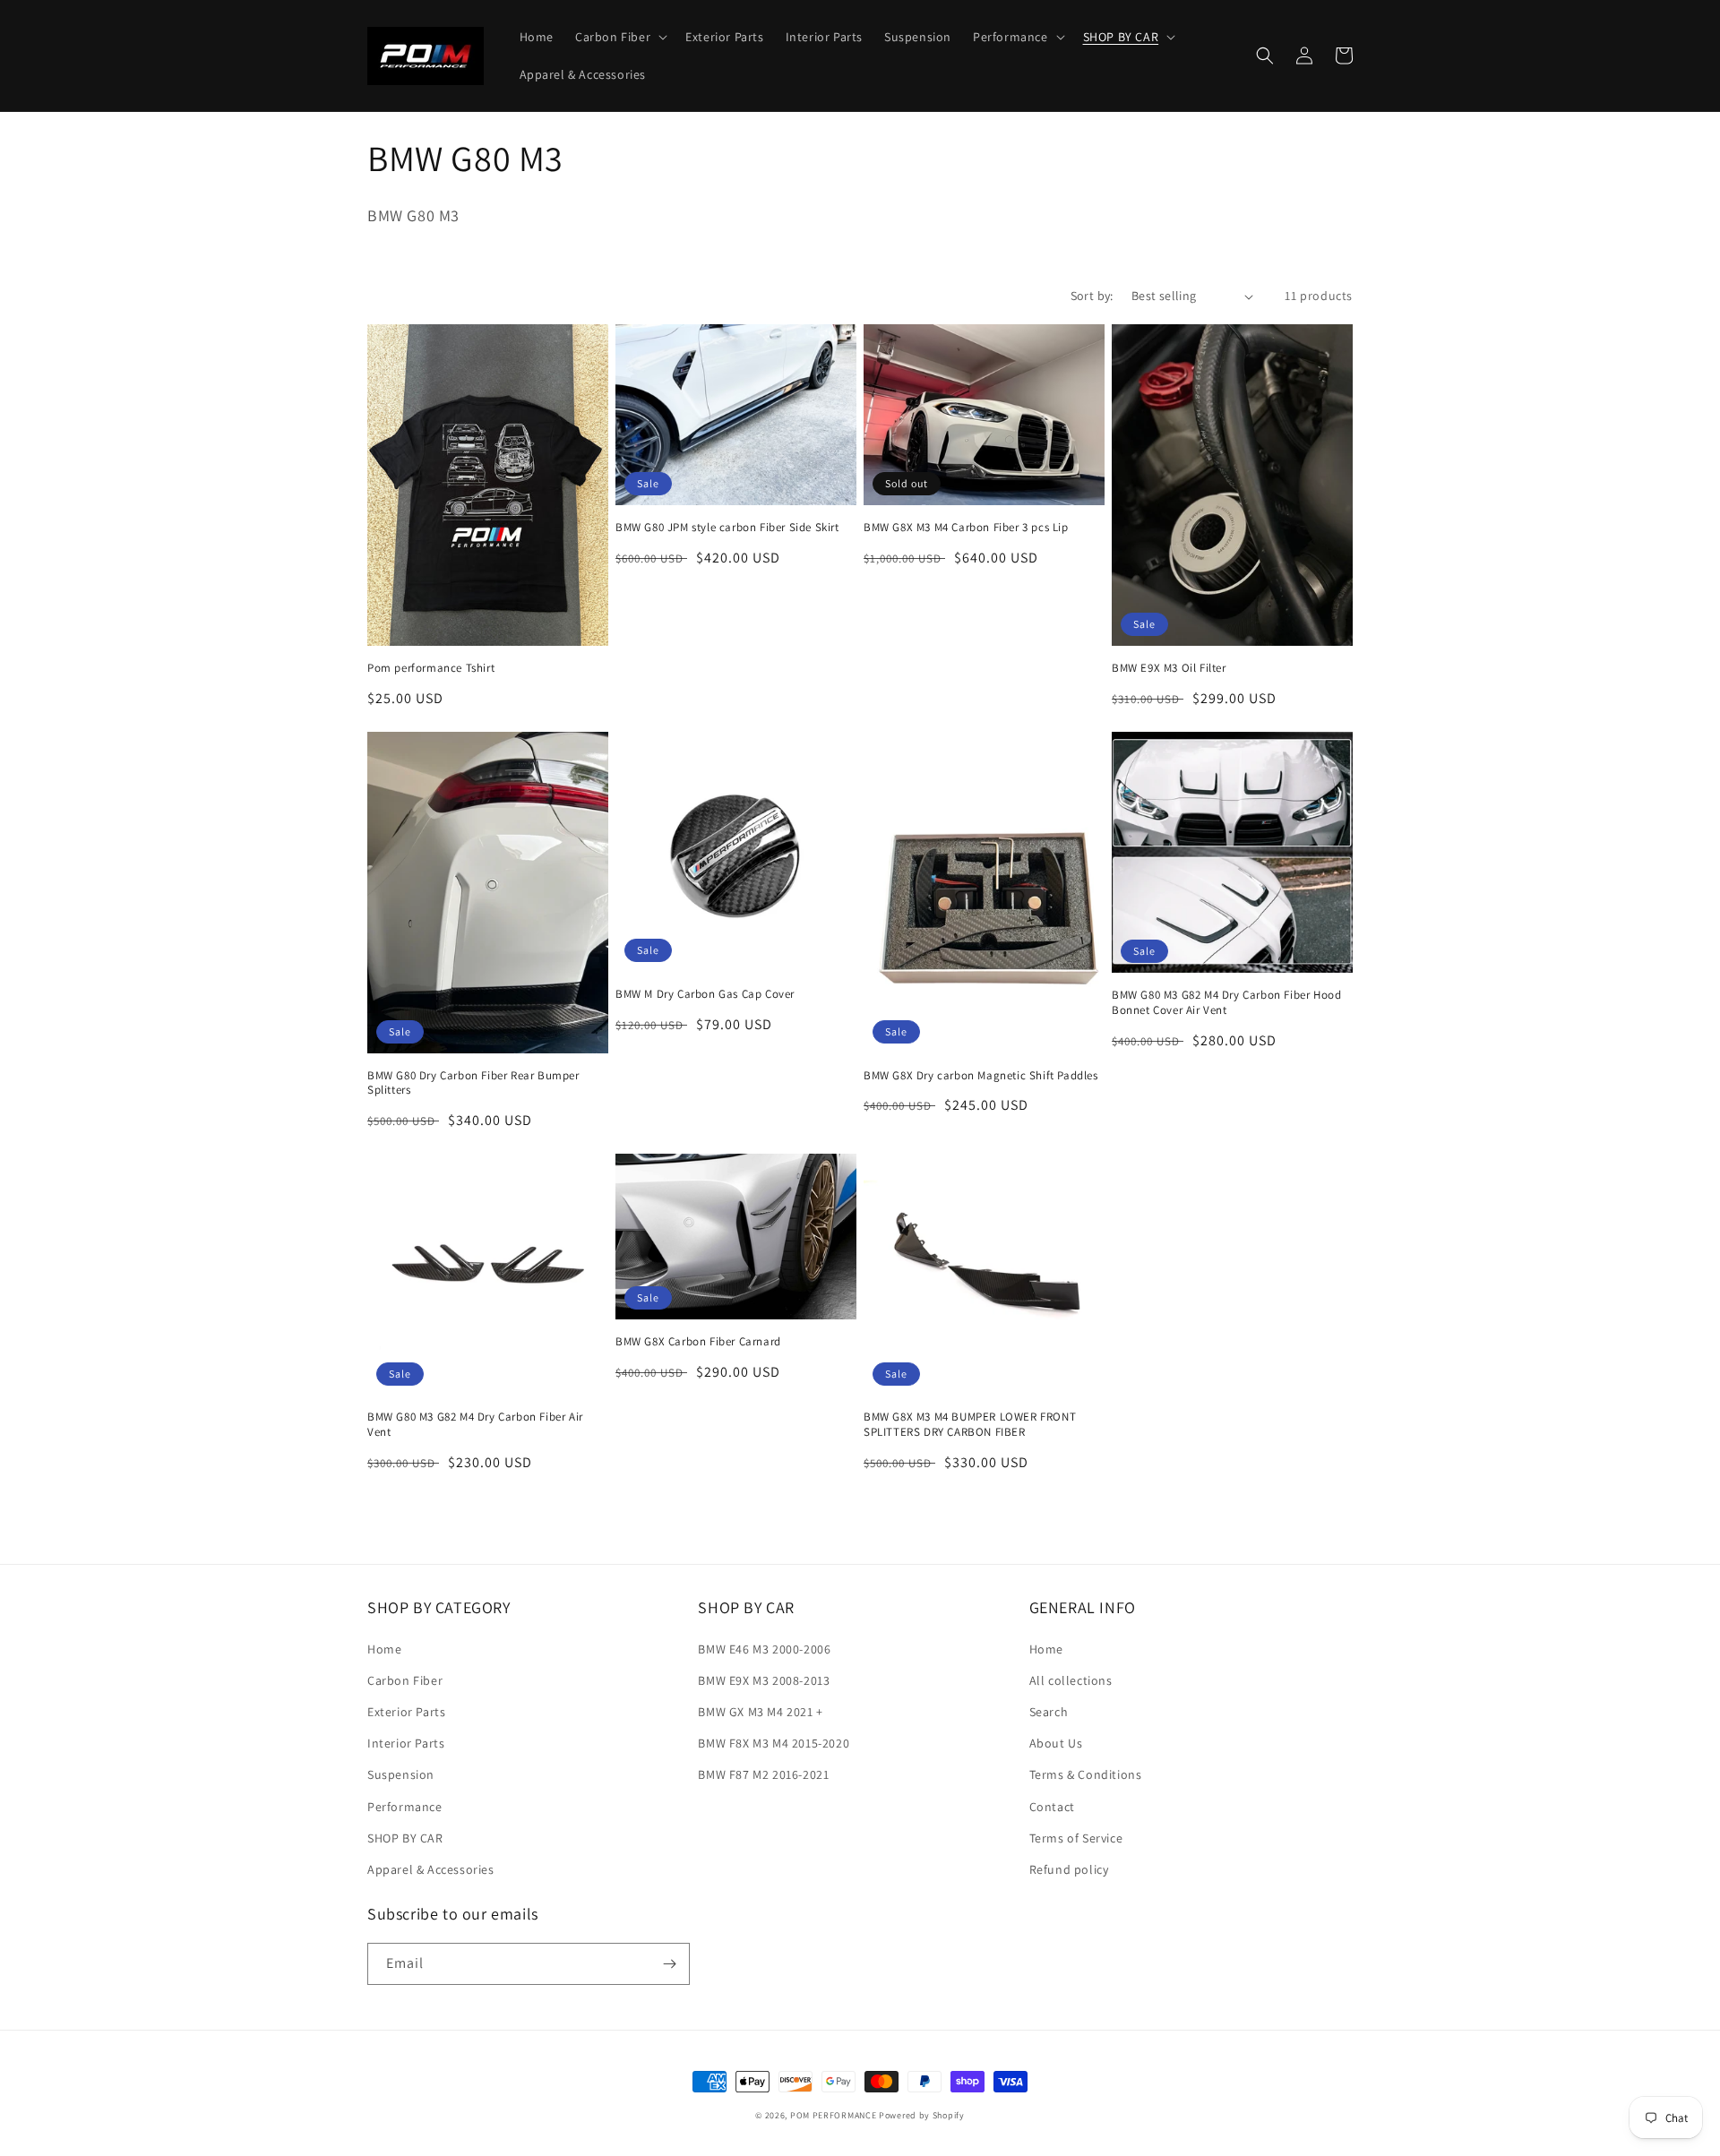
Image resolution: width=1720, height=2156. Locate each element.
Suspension (401, 1774)
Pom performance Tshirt (431, 668)
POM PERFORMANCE (834, 2115)
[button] (619, 37)
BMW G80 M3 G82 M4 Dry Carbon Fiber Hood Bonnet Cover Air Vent (1226, 1003)
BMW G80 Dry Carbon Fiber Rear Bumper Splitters (473, 1083)
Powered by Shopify (922, 2115)
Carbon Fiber (405, 1680)
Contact (1052, 1807)
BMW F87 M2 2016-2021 (763, 1774)
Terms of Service (1076, 1838)
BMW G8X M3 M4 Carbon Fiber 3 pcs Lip (966, 528)
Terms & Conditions (1086, 1774)
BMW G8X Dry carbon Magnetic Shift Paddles (981, 1076)
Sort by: (1092, 296)
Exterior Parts (406, 1712)
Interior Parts (406, 1743)
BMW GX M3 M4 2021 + (760, 1712)
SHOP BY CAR (405, 1838)
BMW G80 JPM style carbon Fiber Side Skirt (727, 528)
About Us (1056, 1743)
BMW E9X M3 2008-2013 (764, 1680)
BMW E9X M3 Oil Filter (1169, 668)
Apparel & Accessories (431, 1869)
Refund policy (1069, 1869)
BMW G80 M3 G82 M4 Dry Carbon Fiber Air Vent (475, 1425)
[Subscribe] (669, 1964)
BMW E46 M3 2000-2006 (764, 1649)
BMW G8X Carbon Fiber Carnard (698, 1342)
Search (1049, 1712)
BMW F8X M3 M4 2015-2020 (774, 1743)
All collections (1071, 1680)
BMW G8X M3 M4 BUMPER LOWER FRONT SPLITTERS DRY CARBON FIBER (970, 1425)
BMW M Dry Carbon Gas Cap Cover (705, 994)
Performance (405, 1807)
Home (384, 1649)
